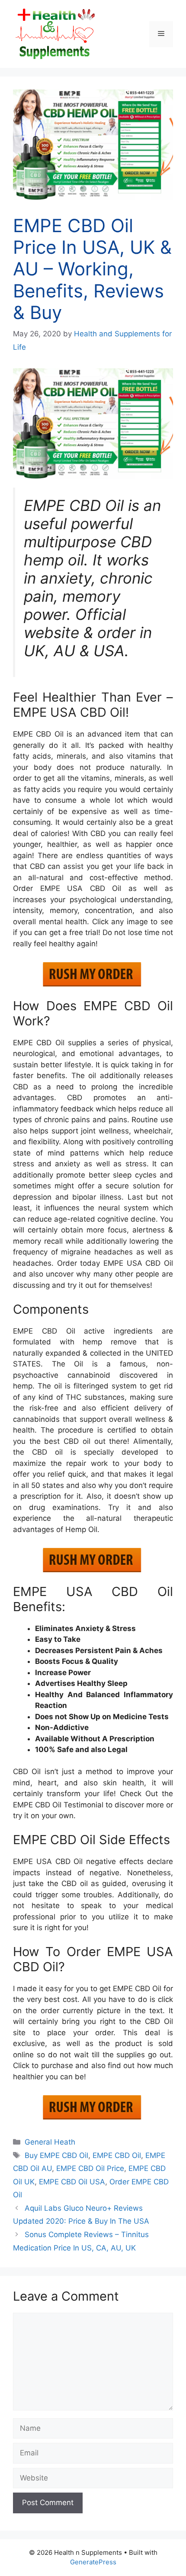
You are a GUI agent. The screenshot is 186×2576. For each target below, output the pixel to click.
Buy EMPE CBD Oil (56, 2155)
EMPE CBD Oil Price (90, 2168)
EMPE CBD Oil (117, 2155)
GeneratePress (93, 2562)
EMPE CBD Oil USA (72, 2182)
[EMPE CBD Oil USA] (93, 424)
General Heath (50, 2142)
